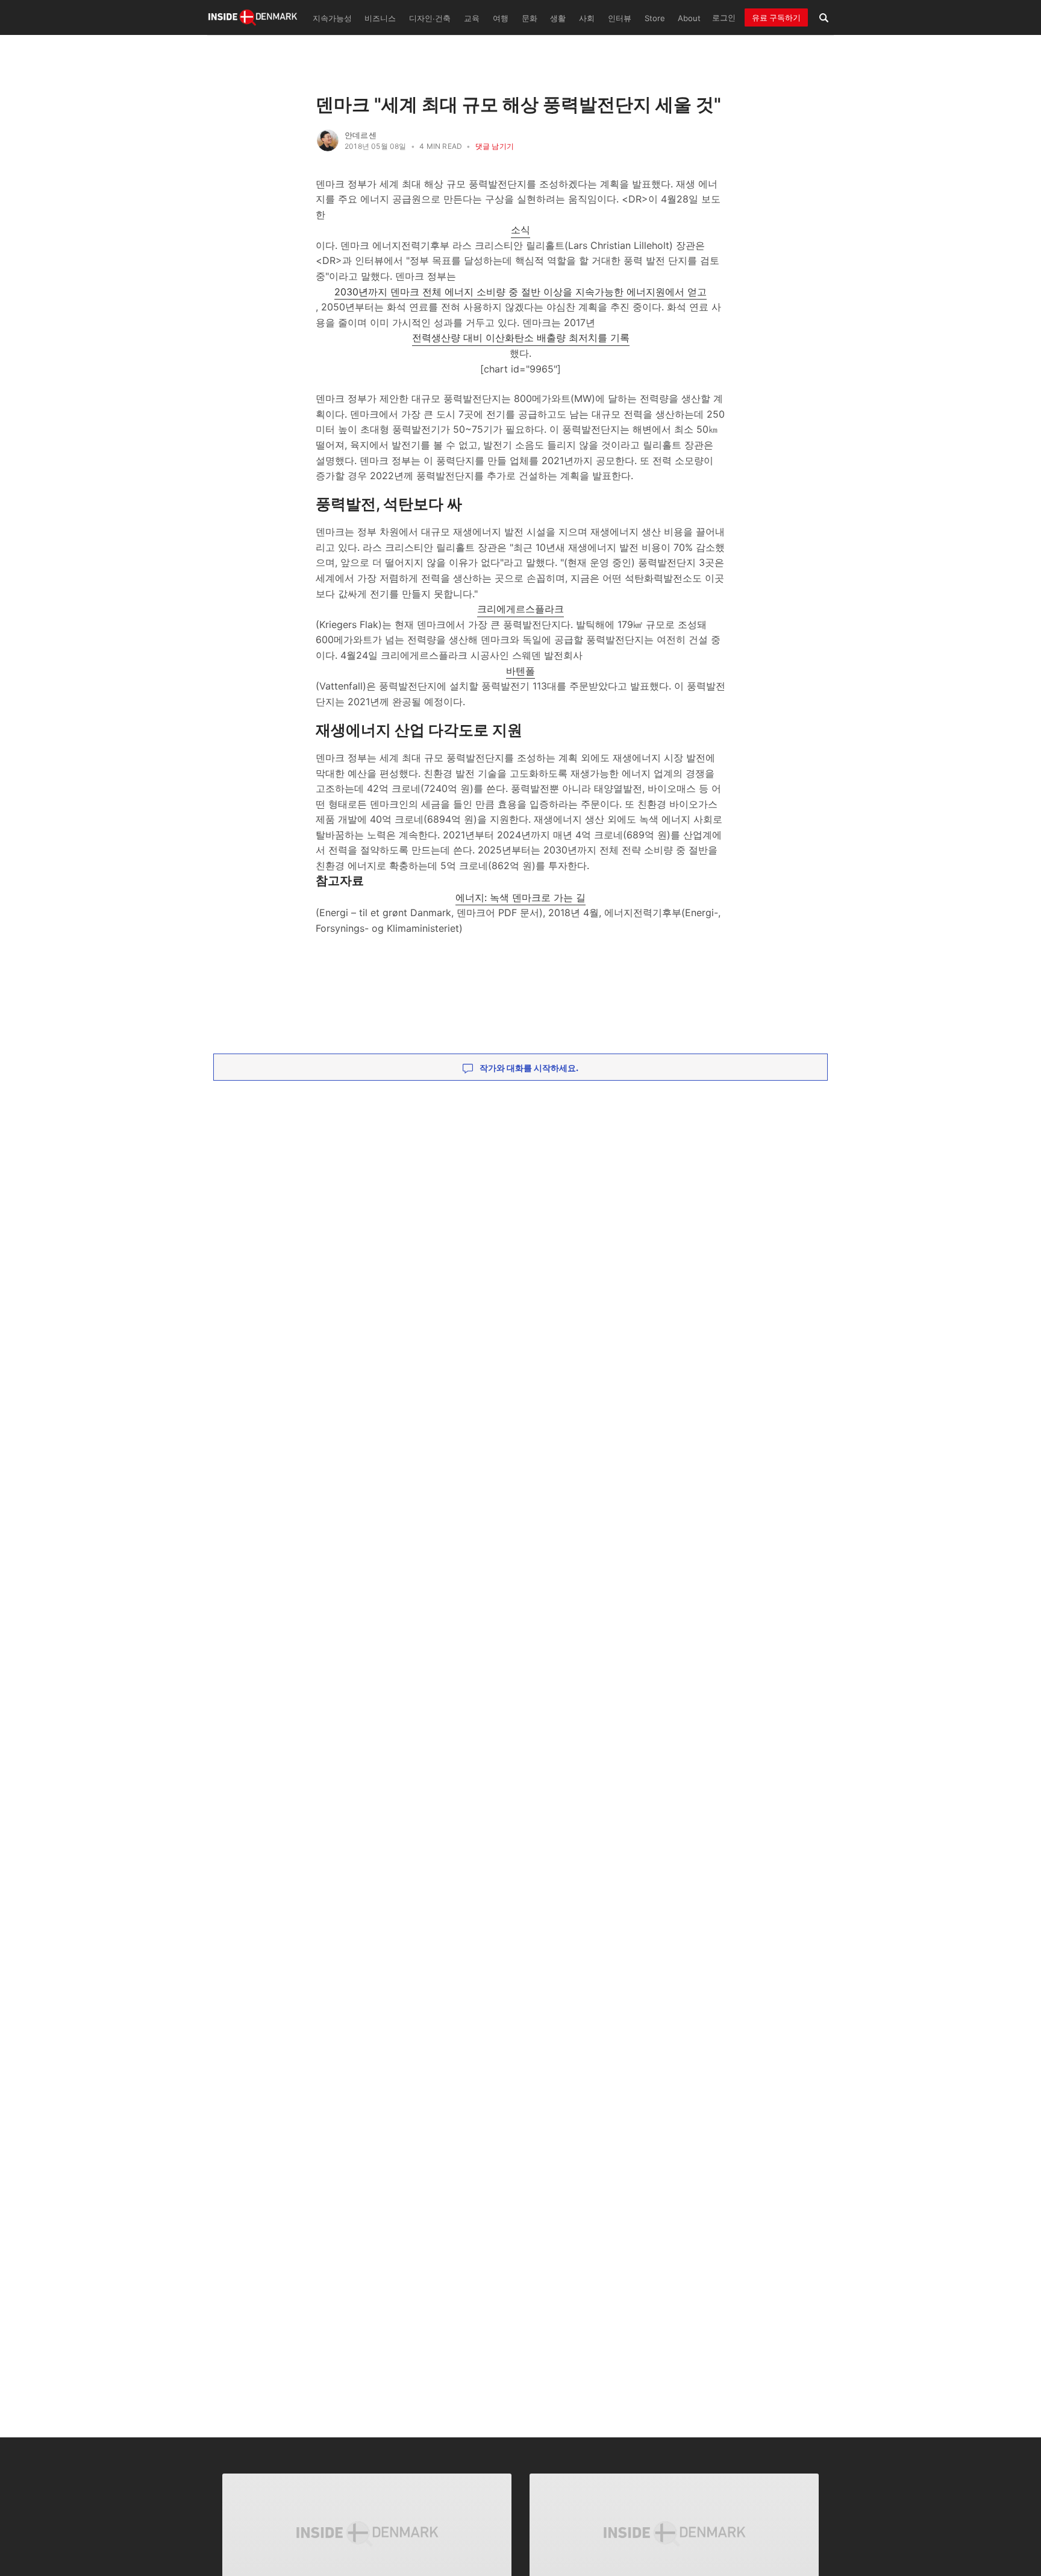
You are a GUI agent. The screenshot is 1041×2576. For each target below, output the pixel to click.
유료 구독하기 (776, 17)
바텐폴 (520, 671)
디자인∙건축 (430, 18)
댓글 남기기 (495, 146)
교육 (472, 18)
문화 (530, 18)
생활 (558, 18)
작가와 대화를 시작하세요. (528, 1068)
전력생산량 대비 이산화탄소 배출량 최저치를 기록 (521, 338)
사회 (587, 18)
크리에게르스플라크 (520, 609)
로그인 (724, 17)
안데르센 (361, 135)
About (689, 18)
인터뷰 (620, 18)
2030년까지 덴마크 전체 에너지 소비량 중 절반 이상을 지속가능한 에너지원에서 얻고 (520, 292)
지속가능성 (332, 18)
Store (655, 18)
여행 (501, 18)
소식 (520, 230)
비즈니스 (380, 18)
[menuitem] (331, 17)
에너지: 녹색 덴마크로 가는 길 (520, 897)
